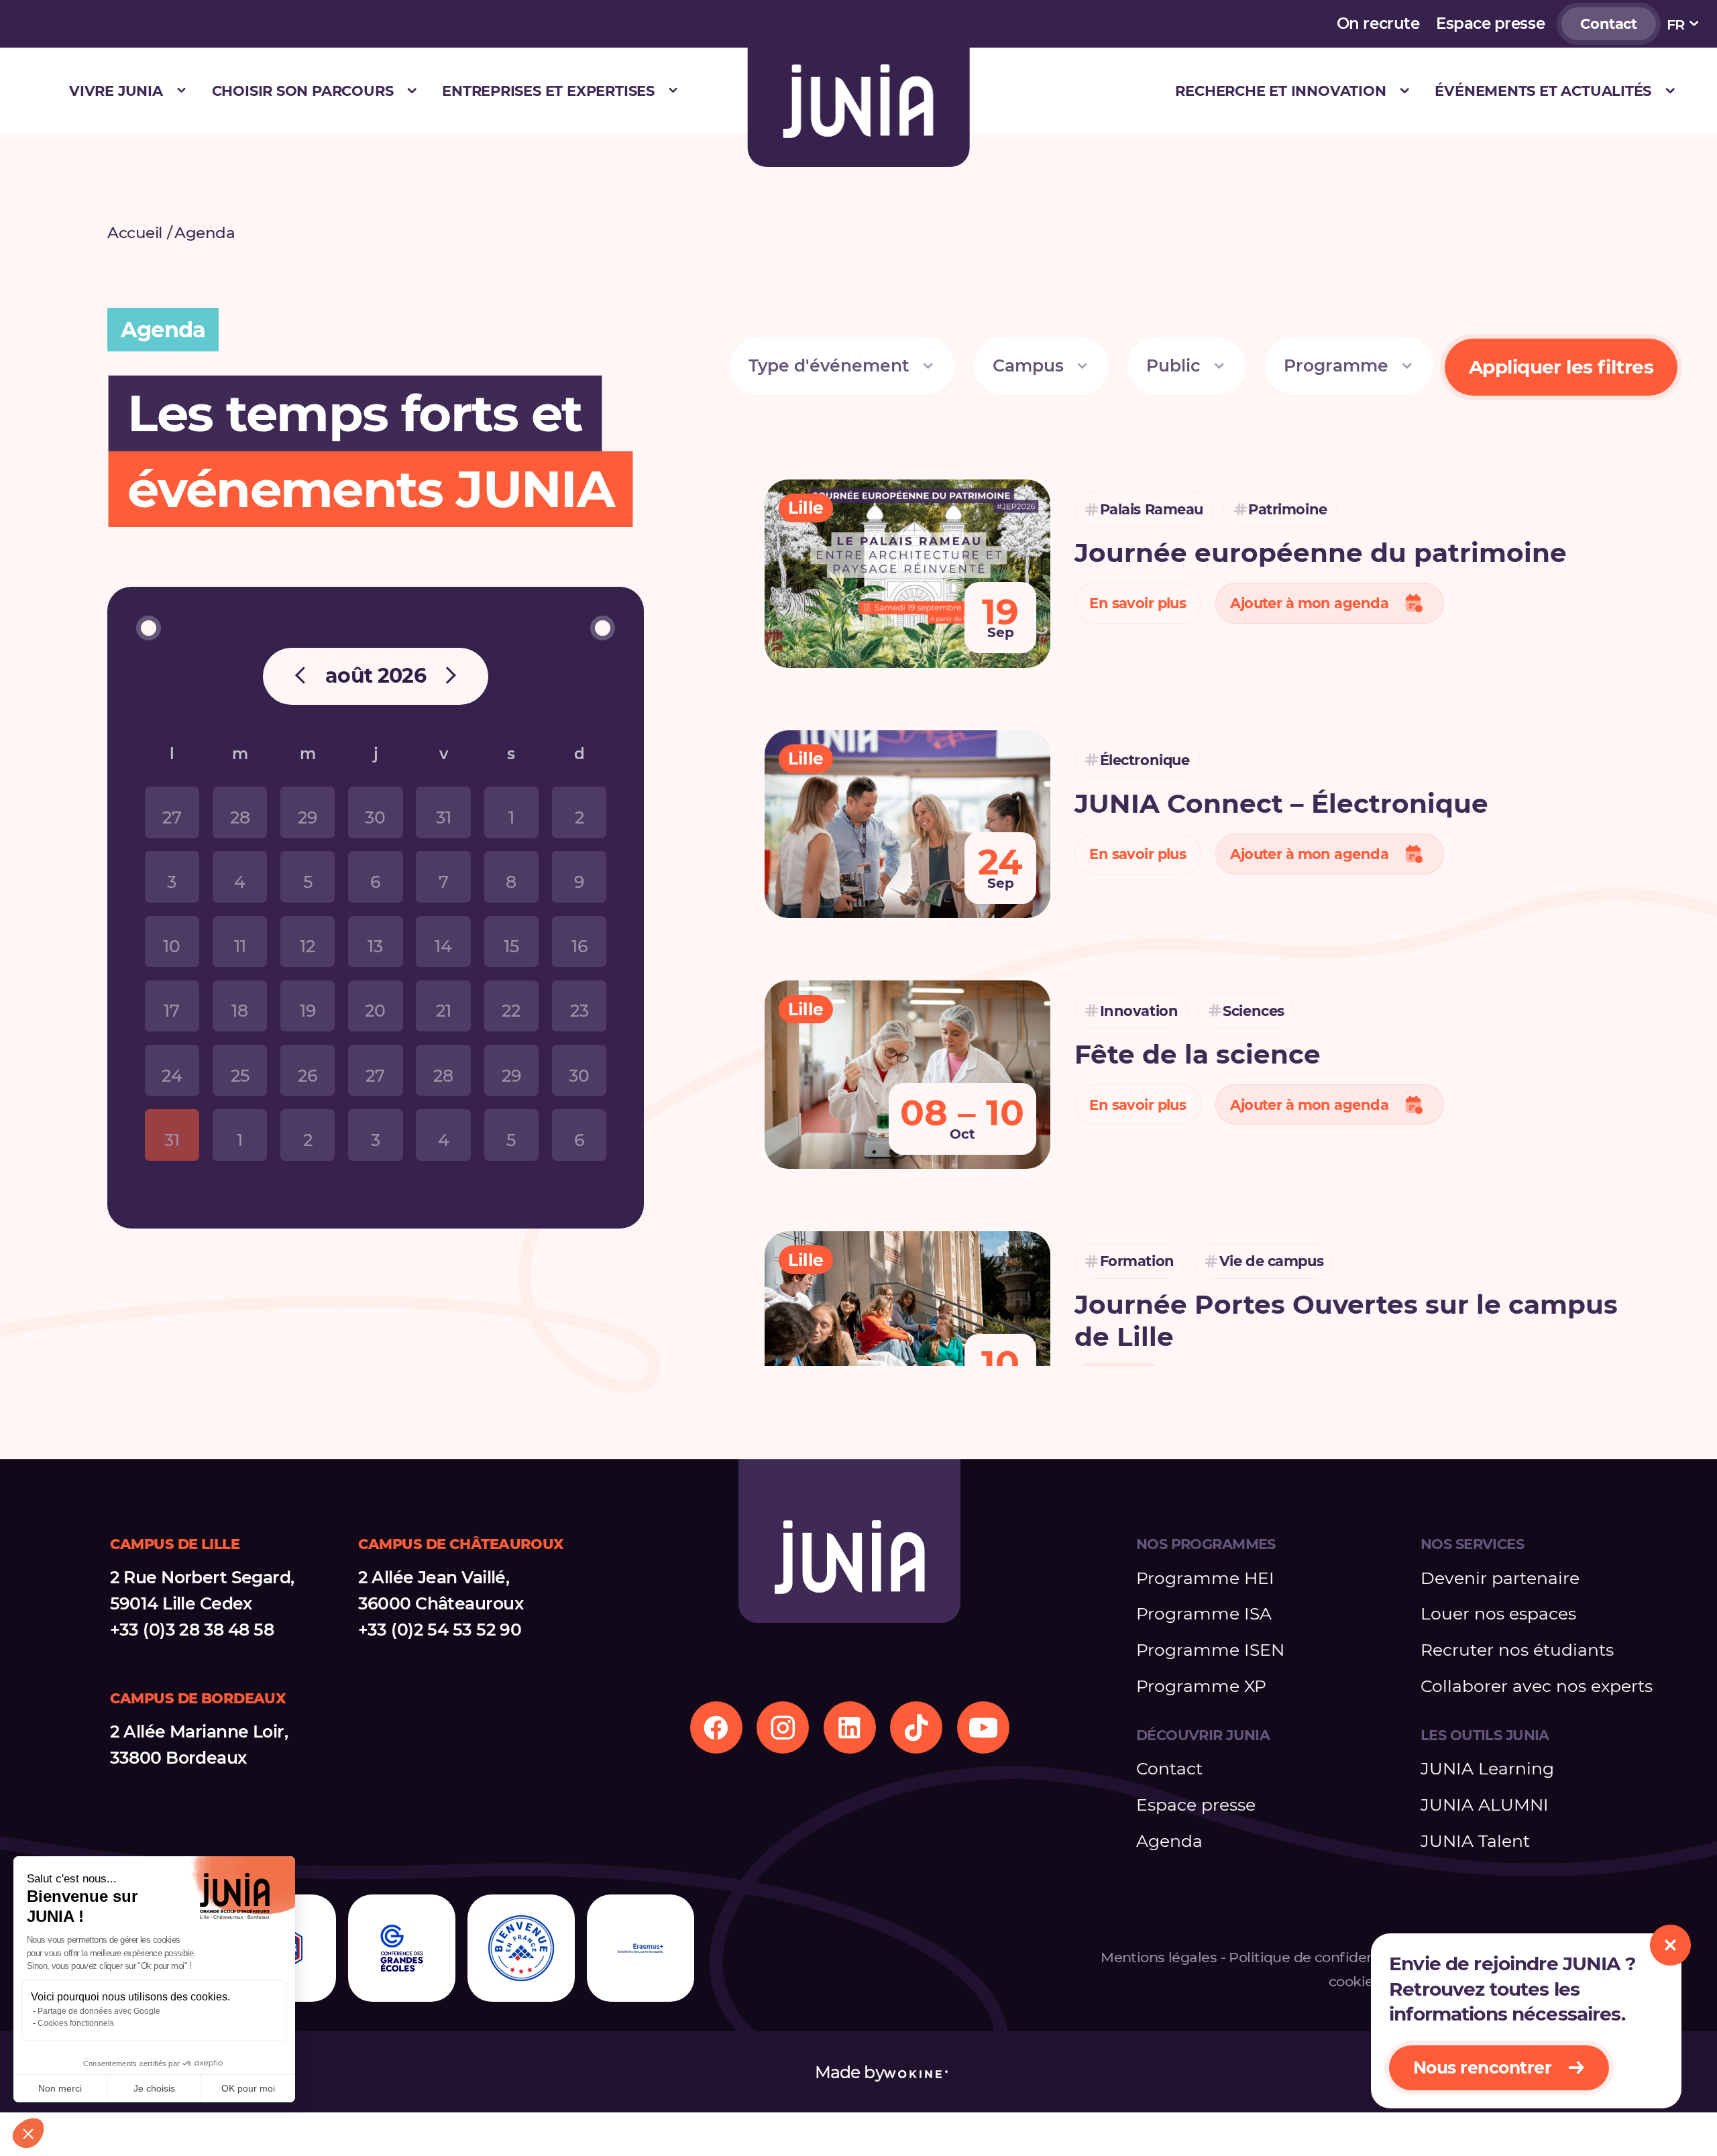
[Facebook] (716, 1727)
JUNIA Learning (1487, 1768)
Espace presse (1490, 23)
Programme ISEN (1210, 1650)
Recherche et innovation (1280, 91)
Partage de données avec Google (99, 2011)
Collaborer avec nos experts (1537, 1686)
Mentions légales (1159, 1957)
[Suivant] (447, 677)
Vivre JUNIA (116, 91)
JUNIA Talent (1475, 1841)
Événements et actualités (1543, 91)
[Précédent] (304, 677)
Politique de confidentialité (1321, 1957)
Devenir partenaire (1500, 1578)
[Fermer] (1670, 1945)
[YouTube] (983, 1727)
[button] (28, 2133)
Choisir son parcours (303, 91)
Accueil (135, 233)
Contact (1608, 23)
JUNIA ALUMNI (1485, 1805)
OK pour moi (248, 2088)
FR (1676, 24)
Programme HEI (1205, 1578)
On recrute (1378, 23)
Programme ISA (1204, 1613)
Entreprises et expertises (548, 91)
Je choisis (154, 2088)
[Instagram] (783, 1727)
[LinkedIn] (850, 1727)
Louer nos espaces (1498, 1613)
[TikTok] (916, 1727)
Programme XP (1201, 1686)
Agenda (1169, 1841)
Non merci (60, 2088)
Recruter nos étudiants (1517, 1650)
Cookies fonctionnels (76, 2023)
